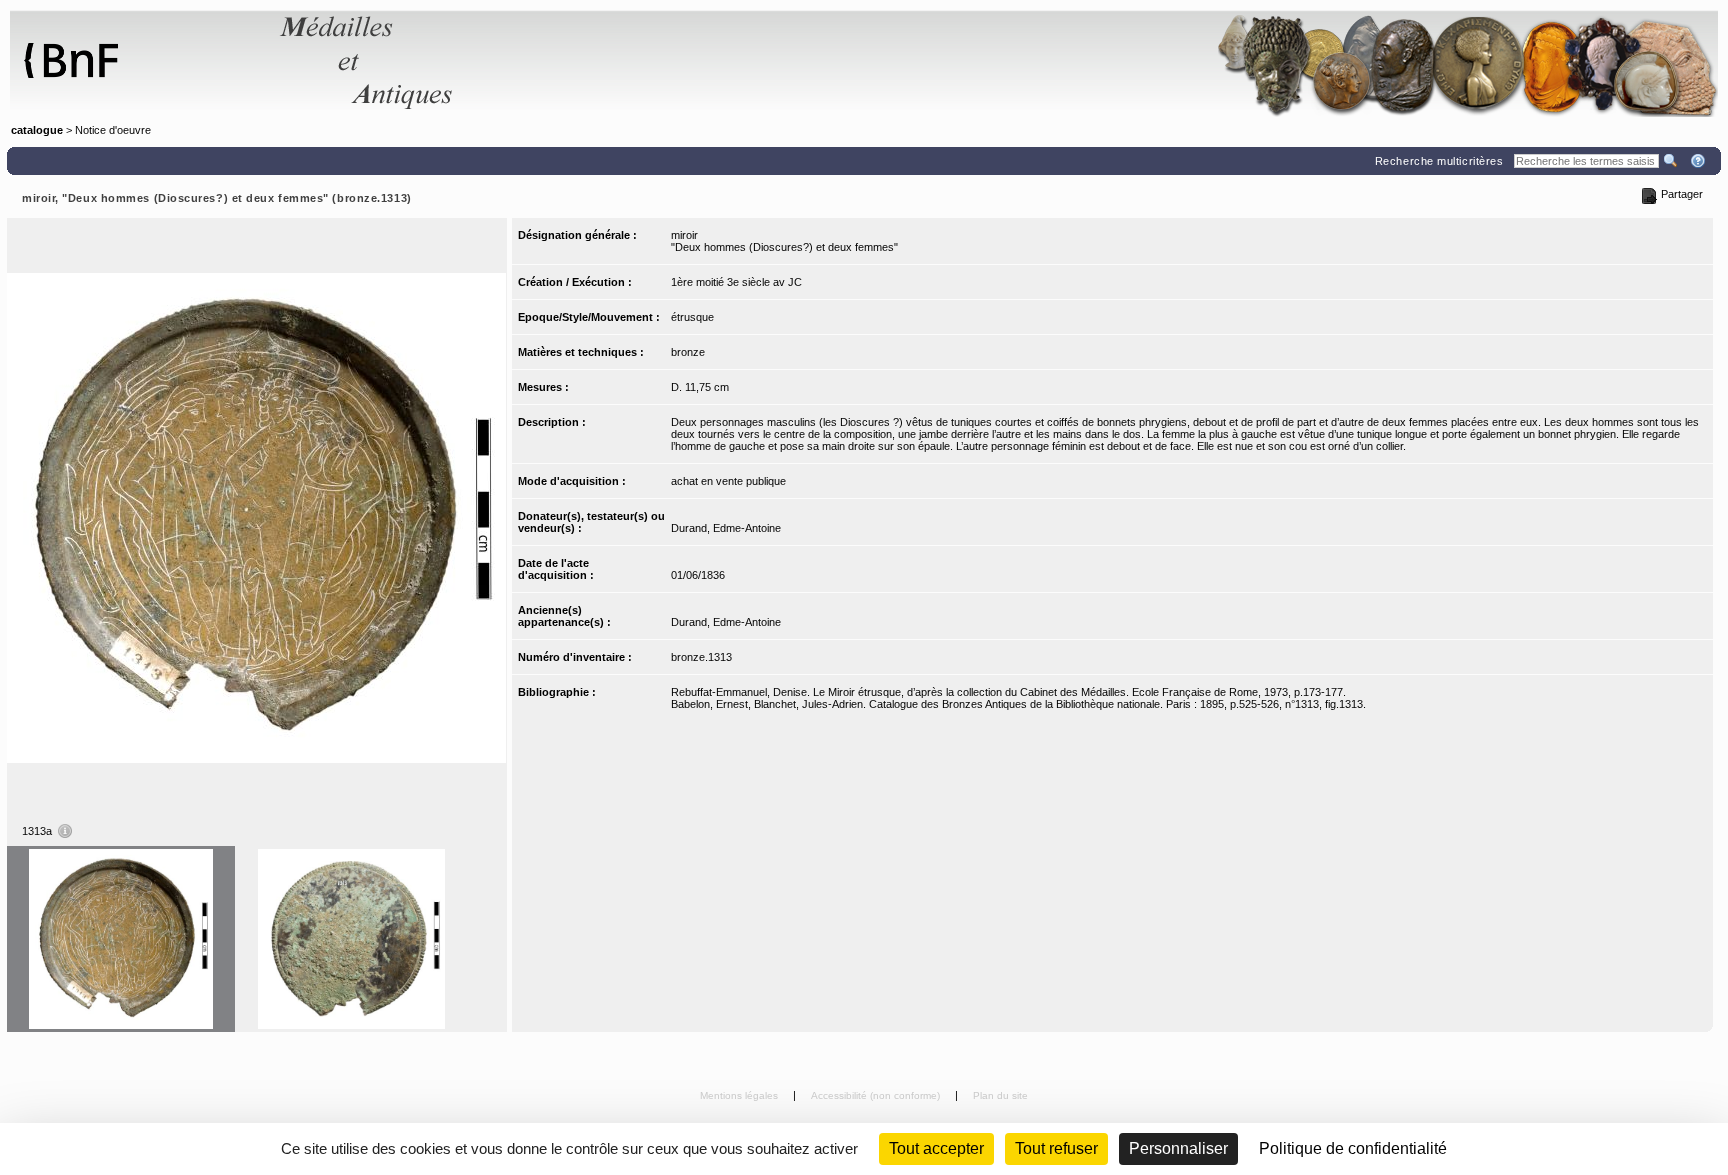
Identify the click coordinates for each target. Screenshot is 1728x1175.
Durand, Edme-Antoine (726, 528)
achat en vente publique (728, 481)
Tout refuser (1056, 1148)
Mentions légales (740, 1095)
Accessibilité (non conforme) (877, 1095)
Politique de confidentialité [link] (1353, 1148)
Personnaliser (1178, 1148)
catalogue (37, 130)
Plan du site (1000, 1095)
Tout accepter (936, 1148)
